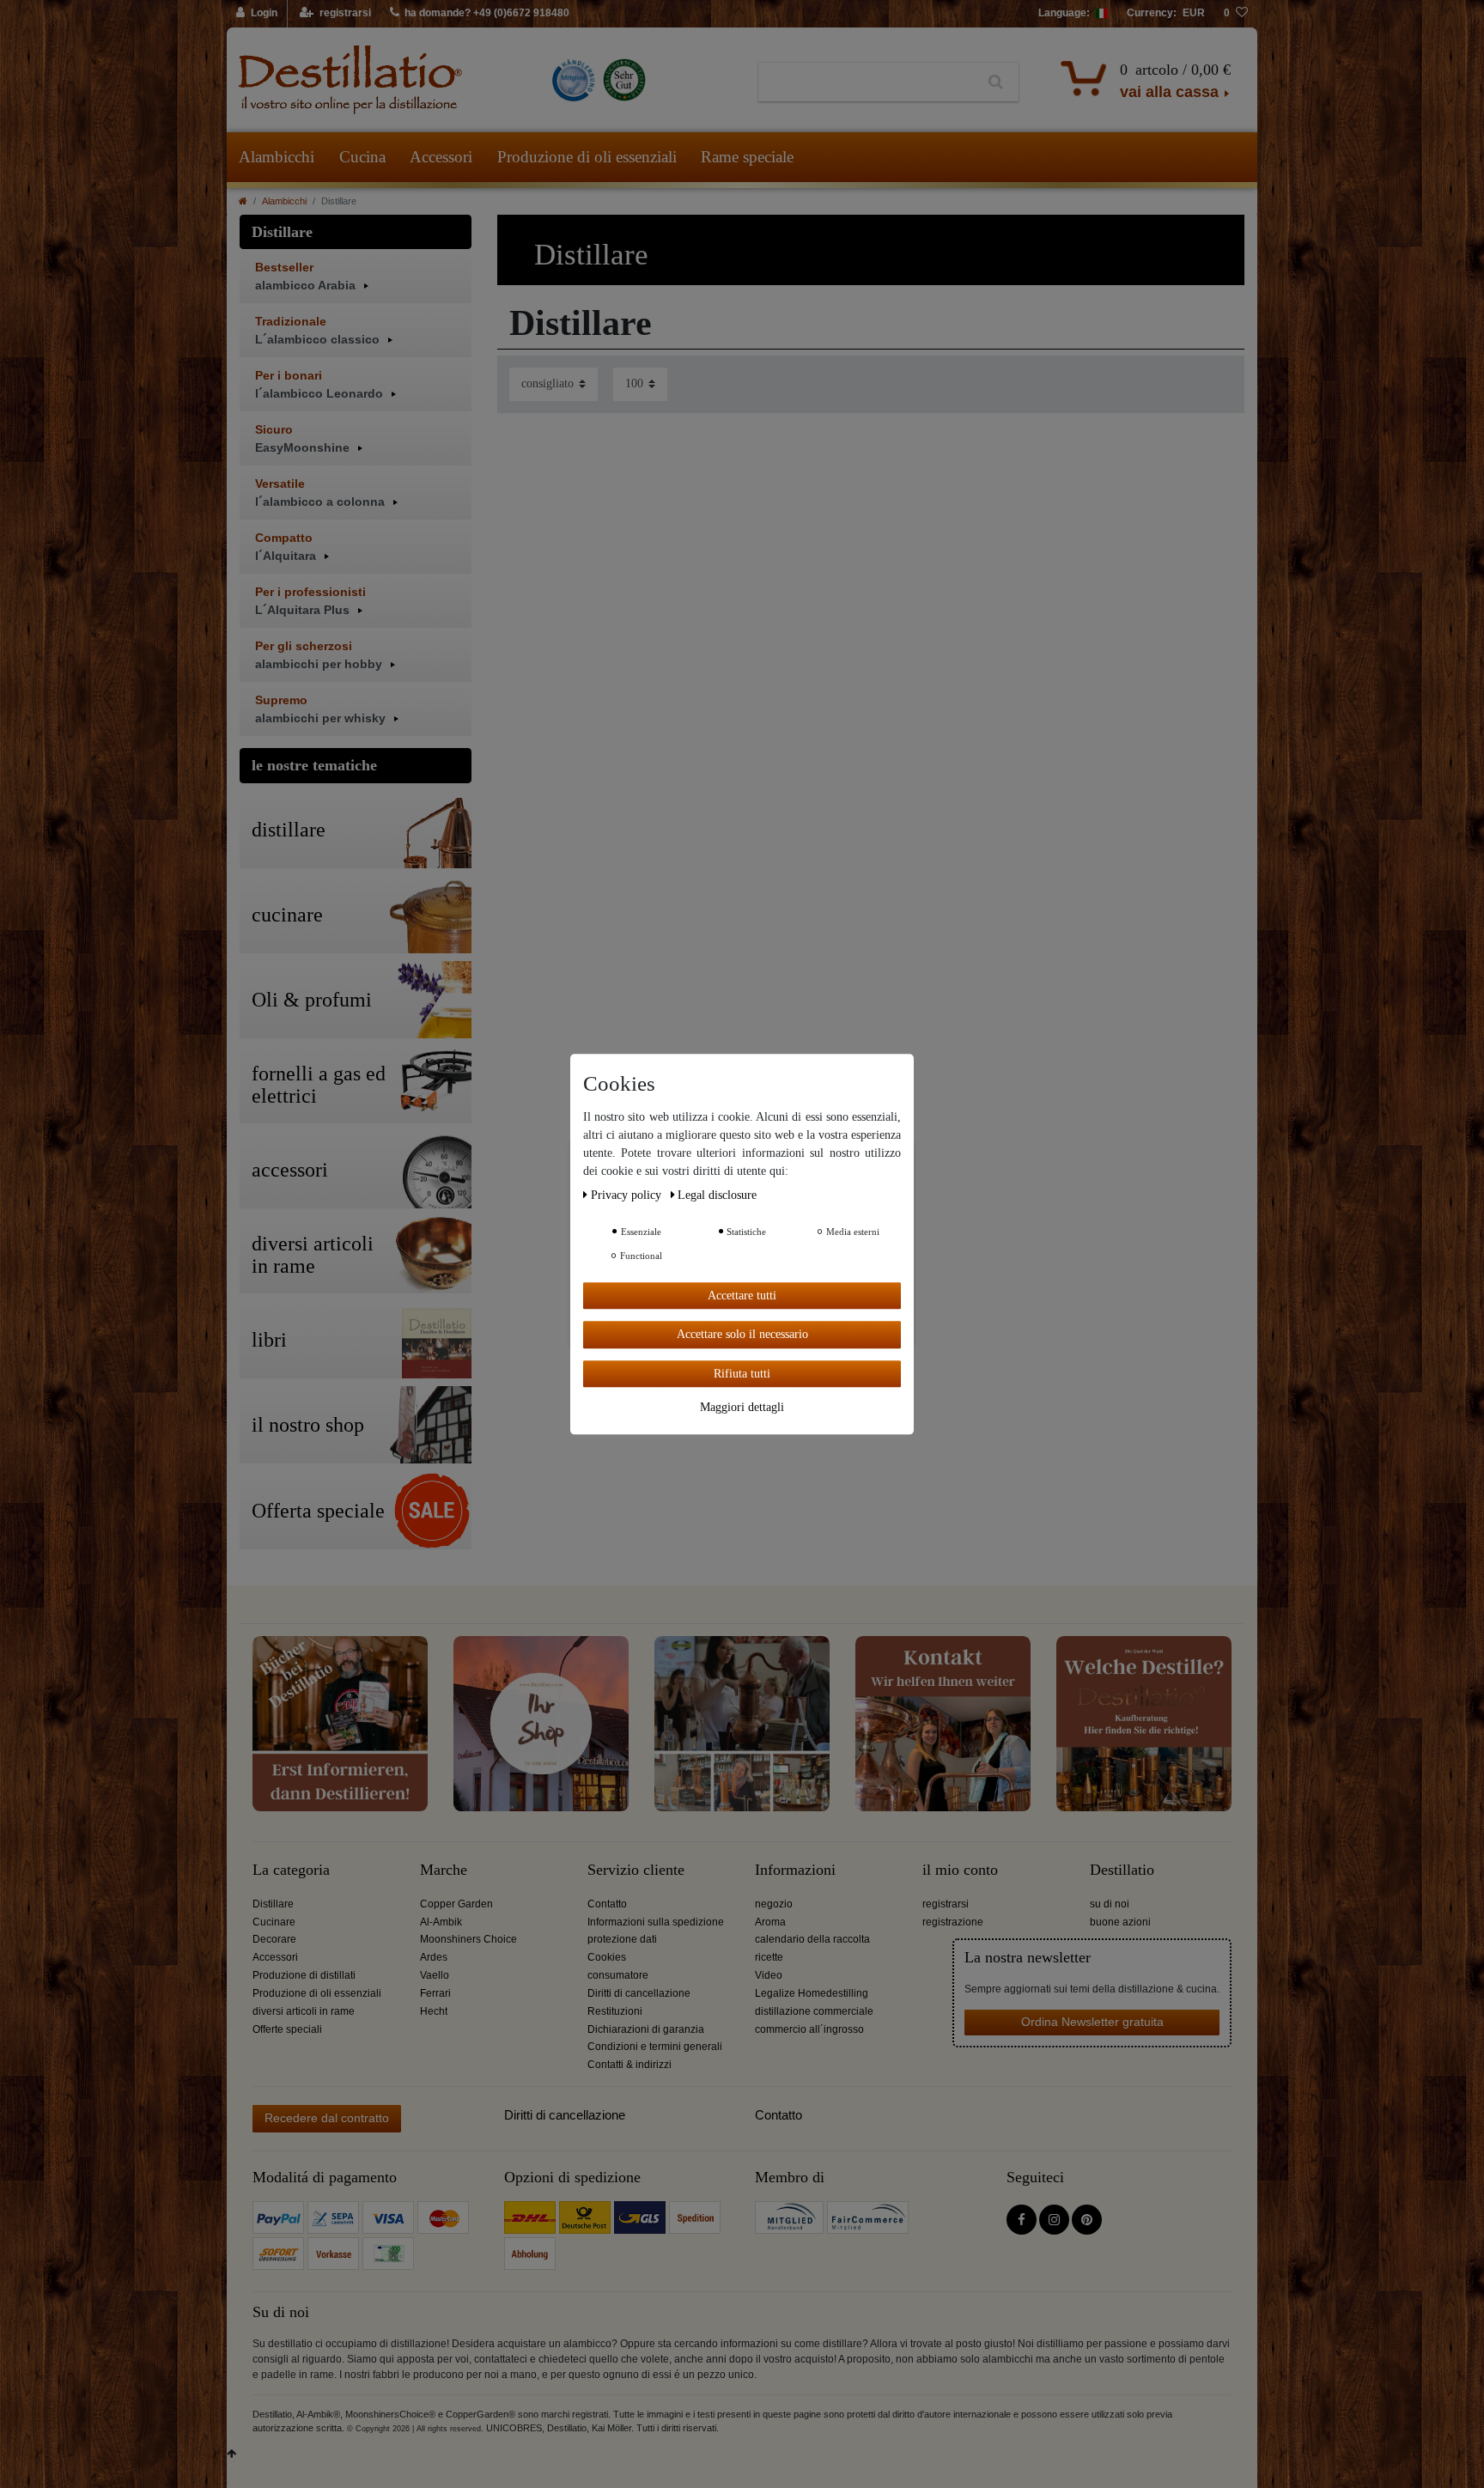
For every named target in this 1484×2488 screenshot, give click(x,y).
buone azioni (1120, 1922)
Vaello (435, 1975)
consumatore (618, 1975)
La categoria (291, 1870)
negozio (774, 1904)
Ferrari (435, 1993)
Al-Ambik (441, 1922)
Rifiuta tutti (742, 1374)
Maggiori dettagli (742, 1407)
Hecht (434, 2011)
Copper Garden (456, 1904)
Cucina (362, 157)
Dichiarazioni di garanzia (646, 2029)
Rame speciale (747, 157)
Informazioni (795, 1870)
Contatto (607, 1904)
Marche (444, 1870)
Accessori (441, 157)
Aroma (770, 1922)
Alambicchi (277, 157)
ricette (769, 1957)
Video (769, 1975)
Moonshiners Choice (468, 1939)
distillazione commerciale (814, 2011)
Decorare (274, 1939)
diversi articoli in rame (304, 2011)
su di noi (1110, 1904)
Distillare (273, 1904)
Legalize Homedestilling (812, 1993)
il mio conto (960, 1870)
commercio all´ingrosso (809, 2029)
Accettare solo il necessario (742, 1334)
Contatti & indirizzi (629, 2065)
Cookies (607, 1957)
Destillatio (1122, 1870)
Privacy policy (628, 1195)
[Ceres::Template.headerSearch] (996, 82)
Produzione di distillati (304, 1975)
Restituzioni (615, 2011)
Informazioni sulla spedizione (656, 1922)
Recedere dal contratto (327, 2118)
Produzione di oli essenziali (587, 157)
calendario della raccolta (812, 1939)
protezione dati (622, 1939)
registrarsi (946, 1904)
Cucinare (274, 1922)
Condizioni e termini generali (655, 2047)
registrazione (953, 1922)
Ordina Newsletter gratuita (1092, 2022)
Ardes (434, 1957)
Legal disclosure (717, 1195)
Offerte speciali (287, 2029)
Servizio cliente (636, 1870)
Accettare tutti (742, 1296)
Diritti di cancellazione (639, 1993)
